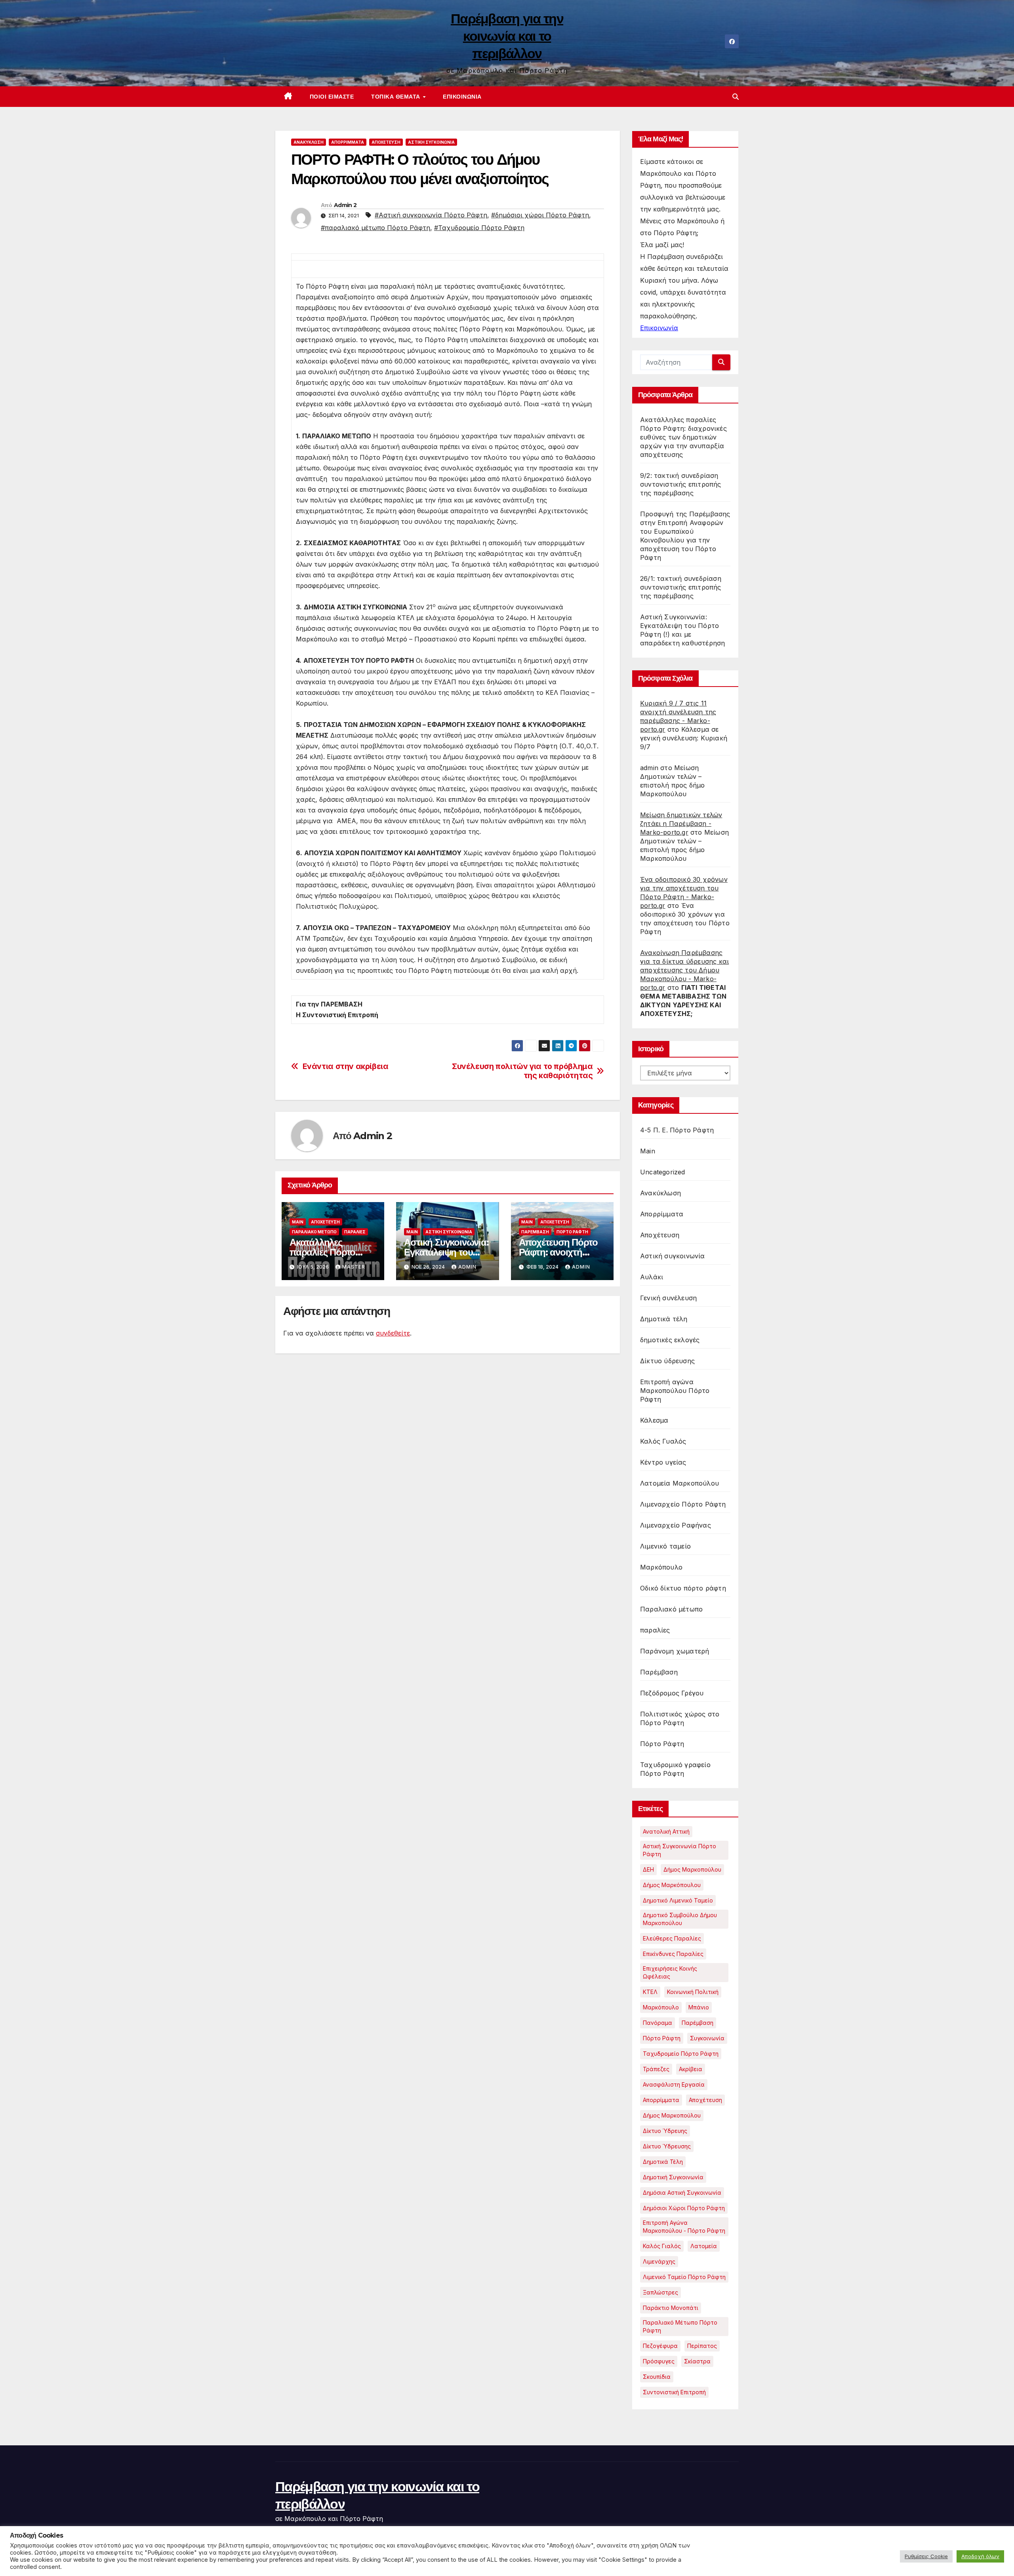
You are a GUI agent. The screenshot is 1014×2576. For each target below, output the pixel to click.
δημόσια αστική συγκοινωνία (682, 2193)
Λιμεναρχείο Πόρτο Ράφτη (683, 1504)
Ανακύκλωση (309, 142)
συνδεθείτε (393, 1333)
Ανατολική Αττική (666, 1831)
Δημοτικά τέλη (664, 1319)
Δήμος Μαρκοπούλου (692, 1869)
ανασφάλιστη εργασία (674, 2084)
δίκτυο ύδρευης (665, 2131)
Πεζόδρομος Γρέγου (672, 1693)
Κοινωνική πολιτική (693, 1992)
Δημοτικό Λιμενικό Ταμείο (678, 1900)
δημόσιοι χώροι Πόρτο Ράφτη (684, 2208)
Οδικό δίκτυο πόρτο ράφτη (683, 1588)
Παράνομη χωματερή (675, 1651)
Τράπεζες (656, 2069)
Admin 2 (345, 205)
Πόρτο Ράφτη (572, 1232)
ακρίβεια (691, 2069)
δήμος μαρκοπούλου (672, 2115)
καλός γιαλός (662, 2246)
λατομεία (704, 2246)
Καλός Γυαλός (663, 1441)
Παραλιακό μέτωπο (314, 1232)
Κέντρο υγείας (663, 1462)
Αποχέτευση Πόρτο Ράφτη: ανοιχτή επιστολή (558, 1252)
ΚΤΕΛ (650, 1992)
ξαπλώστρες (660, 2292)
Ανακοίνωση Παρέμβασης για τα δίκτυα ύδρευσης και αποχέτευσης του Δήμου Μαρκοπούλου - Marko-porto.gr (684, 970)
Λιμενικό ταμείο (665, 1546)
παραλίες (355, 1232)
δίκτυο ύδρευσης (667, 2146)
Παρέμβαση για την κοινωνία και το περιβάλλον (507, 36)
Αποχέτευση (386, 142)
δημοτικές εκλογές (670, 1340)
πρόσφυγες (659, 2361)
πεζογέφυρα (660, 2346)
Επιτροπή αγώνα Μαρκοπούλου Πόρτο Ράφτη (675, 1391)
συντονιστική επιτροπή (674, 2392)
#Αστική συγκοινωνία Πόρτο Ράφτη (431, 215)
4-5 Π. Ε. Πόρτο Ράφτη (677, 1130)
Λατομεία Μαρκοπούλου (679, 1483)
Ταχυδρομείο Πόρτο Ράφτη (681, 2054)
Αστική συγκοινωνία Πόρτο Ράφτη (679, 1850)
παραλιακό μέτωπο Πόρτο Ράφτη (680, 2326)
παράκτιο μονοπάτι (671, 2308)
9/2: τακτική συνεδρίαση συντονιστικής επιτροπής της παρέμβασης (681, 484)
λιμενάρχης (659, 2261)
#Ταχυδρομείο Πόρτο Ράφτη (479, 228)
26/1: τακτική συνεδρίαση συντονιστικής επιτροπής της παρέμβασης (681, 587)
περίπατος (702, 2346)
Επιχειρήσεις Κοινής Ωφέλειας (670, 1972)
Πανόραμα (658, 2023)
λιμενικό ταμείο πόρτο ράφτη (684, 2277)
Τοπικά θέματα (396, 97)
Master (354, 1267)
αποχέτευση (705, 2100)
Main (298, 1222)
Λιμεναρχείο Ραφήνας (676, 1525)
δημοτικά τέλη (663, 2162)
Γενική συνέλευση (668, 1298)
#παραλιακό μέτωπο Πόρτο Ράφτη (375, 228)
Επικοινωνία (462, 97)
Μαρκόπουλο (661, 1567)
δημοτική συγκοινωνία (673, 2177)
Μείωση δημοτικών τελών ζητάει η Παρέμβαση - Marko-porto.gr (681, 824)
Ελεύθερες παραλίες (672, 1938)
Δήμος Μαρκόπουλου (672, 1885)
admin (467, 1267)
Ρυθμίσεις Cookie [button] (926, 2556)
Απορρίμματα (348, 142)
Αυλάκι (652, 1277)
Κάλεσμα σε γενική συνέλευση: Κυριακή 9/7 (684, 738)
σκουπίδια (657, 2377)
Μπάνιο (699, 2007)
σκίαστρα (697, 2361)
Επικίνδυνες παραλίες (673, 1954)
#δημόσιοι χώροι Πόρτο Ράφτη (540, 215)
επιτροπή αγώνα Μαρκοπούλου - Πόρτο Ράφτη (684, 2227)
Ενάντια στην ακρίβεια (346, 1066)
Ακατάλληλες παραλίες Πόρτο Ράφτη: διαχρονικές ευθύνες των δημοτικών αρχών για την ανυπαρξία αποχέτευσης (683, 437)
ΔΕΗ (648, 1869)
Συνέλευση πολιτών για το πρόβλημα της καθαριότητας (522, 1071)
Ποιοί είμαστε (332, 97)
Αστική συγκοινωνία (431, 142)
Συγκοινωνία (707, 2038)
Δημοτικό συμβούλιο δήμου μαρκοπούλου (680, 1919)
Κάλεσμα (654, 1420)
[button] (736, 97)
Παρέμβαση (535, 1232)
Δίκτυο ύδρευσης (667, 1361)
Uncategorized (663, 1172)
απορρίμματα (661, 2100)
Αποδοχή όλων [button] (980, 2556)
